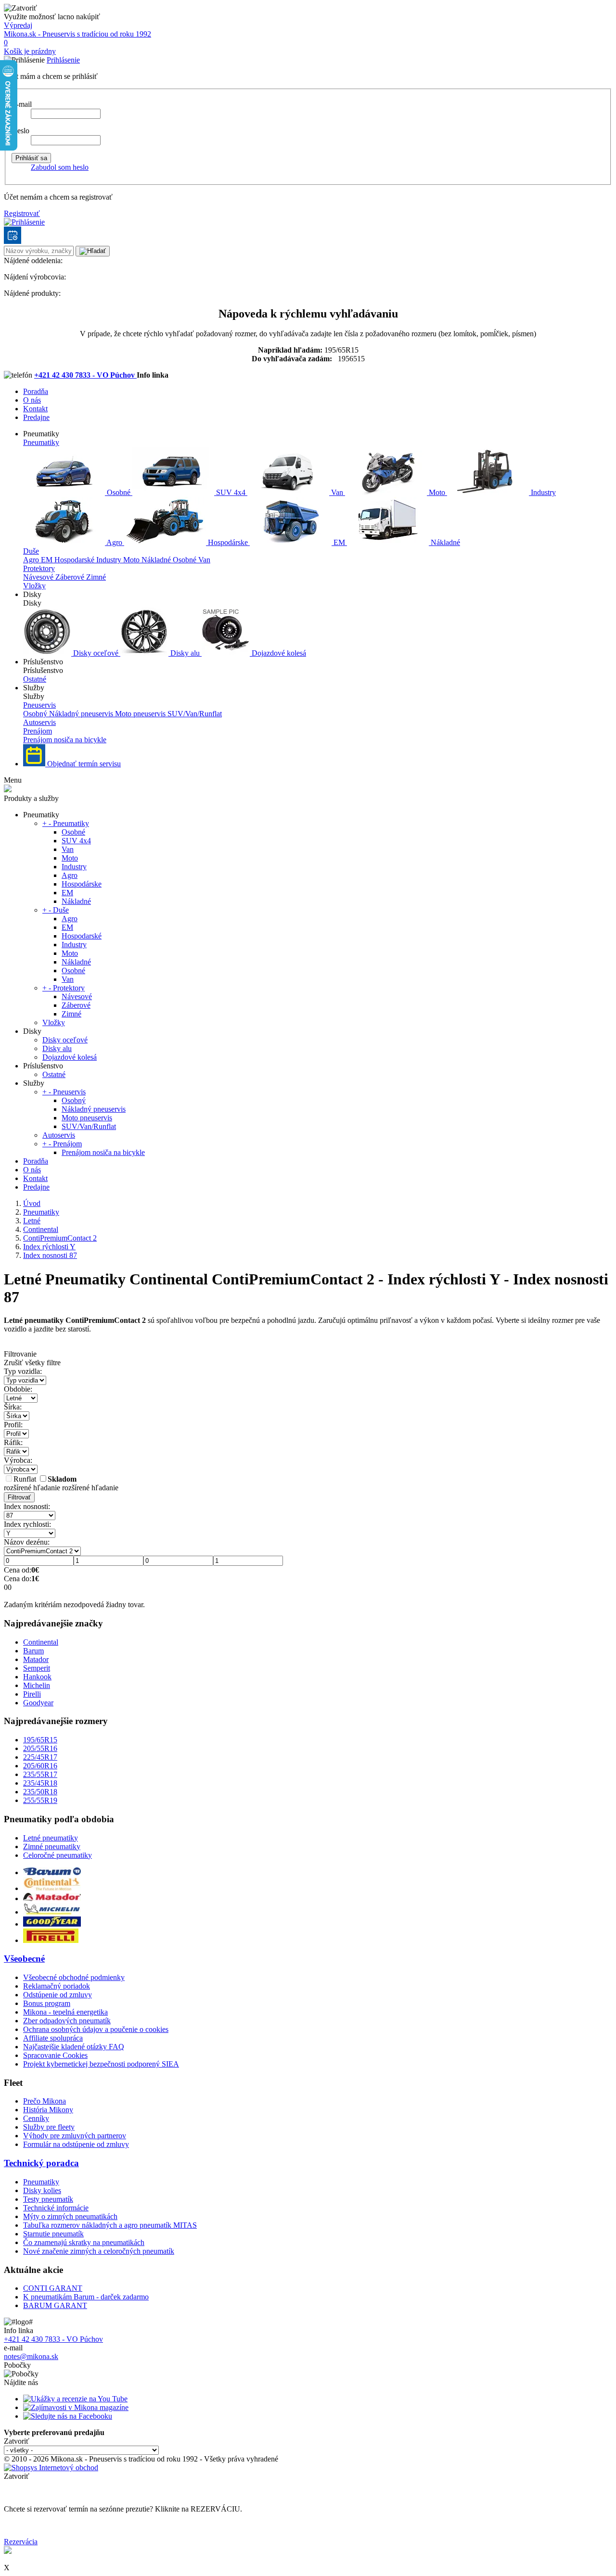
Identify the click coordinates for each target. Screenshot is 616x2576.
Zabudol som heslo (60, 167)
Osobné (119, 492)
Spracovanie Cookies (55, 2055)
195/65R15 (40, 1740)
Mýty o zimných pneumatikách (70, 2216)
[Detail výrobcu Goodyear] (52, 1924)
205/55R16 (40, 1748)
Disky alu (185, 653)
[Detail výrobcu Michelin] (52, 1912)
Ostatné (35, 679)
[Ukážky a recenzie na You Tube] (75, 2399)
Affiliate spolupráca (53, 2038)
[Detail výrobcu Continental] (52, 1888)
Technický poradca (41, 2163)
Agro (115, 542)
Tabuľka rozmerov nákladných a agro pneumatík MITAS (110, 2225)
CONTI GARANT (53, 2288)
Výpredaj (18, 25)
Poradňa (36, 391)
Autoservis (39, 722)
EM (339, 542)
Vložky (34, 586)
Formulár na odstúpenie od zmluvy (76, 2144)
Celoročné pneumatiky (58, 1855)
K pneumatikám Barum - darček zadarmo (86, 2297)
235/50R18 (40, 1792)
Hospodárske (228, 542)
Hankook (37, 1677)
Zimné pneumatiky (52, 1846)
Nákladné (444, 542)
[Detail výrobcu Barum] (52, 1872)
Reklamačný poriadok (57, 1986)
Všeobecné (24, 1959)
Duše (31, 551)
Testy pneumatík (48, 2199)
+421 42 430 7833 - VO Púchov (85, 375)
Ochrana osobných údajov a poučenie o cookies (96, 2029)
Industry (542, 492)
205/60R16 (40, 1766)
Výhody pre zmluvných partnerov (75, 2136)
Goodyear (38, 1703)
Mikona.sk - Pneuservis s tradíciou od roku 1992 (77, 34)
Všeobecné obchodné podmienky (74, 1977)
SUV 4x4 (231, 492)
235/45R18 (40, 1783)
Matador (36, 1659)
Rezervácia (21, 2542)
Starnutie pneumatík (53, 2234)
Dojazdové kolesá (278, 653)
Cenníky (36, 2118)
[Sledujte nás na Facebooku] (68, 2416)
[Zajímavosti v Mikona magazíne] (76, 2407)
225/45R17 (40, 1757)
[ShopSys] (51, 2468)
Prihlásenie (63, 60)
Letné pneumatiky (51, 1838)
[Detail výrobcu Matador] (52, 1898)
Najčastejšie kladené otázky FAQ (74, 2047)
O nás (32, 400)
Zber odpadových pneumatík (67, 2021)
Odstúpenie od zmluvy (58, 1995)
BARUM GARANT (55, 2305)
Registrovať (22, 213)
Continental (41, 1642)
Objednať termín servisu (83, 764)
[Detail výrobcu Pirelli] (51, 1940)
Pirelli (32, 1694)
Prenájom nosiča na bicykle (65, 740)
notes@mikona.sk (31, 2356)
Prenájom (38, 731)
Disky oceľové (96, 653)
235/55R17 (40, 1774)
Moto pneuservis (141, 714)
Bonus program (47, 2003)
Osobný (36, 714)
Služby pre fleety (49, 2127)
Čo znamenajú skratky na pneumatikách (84, 2242)
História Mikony (48, 2110)
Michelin (37, 1685)
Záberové (71, 577)
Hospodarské (75, 560)
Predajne (36, 417)
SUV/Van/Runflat (195, 714)
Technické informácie (56, 2208)
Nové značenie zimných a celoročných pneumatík (99, 2251)
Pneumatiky (41, 442)
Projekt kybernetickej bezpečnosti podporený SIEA (101, 2064)
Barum (33, 1651)
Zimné (96, 577)
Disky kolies (42, 2190)
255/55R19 (40, 1800)
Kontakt (35, 409)
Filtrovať (19, 1497)
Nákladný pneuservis (82, 714)
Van (337, 492)
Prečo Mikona (45, 2101)
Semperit (37, 1668)
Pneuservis (39, 705)
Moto (437, 492)
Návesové (39, 577)
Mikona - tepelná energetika (65, 2012)
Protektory (39, 568)
